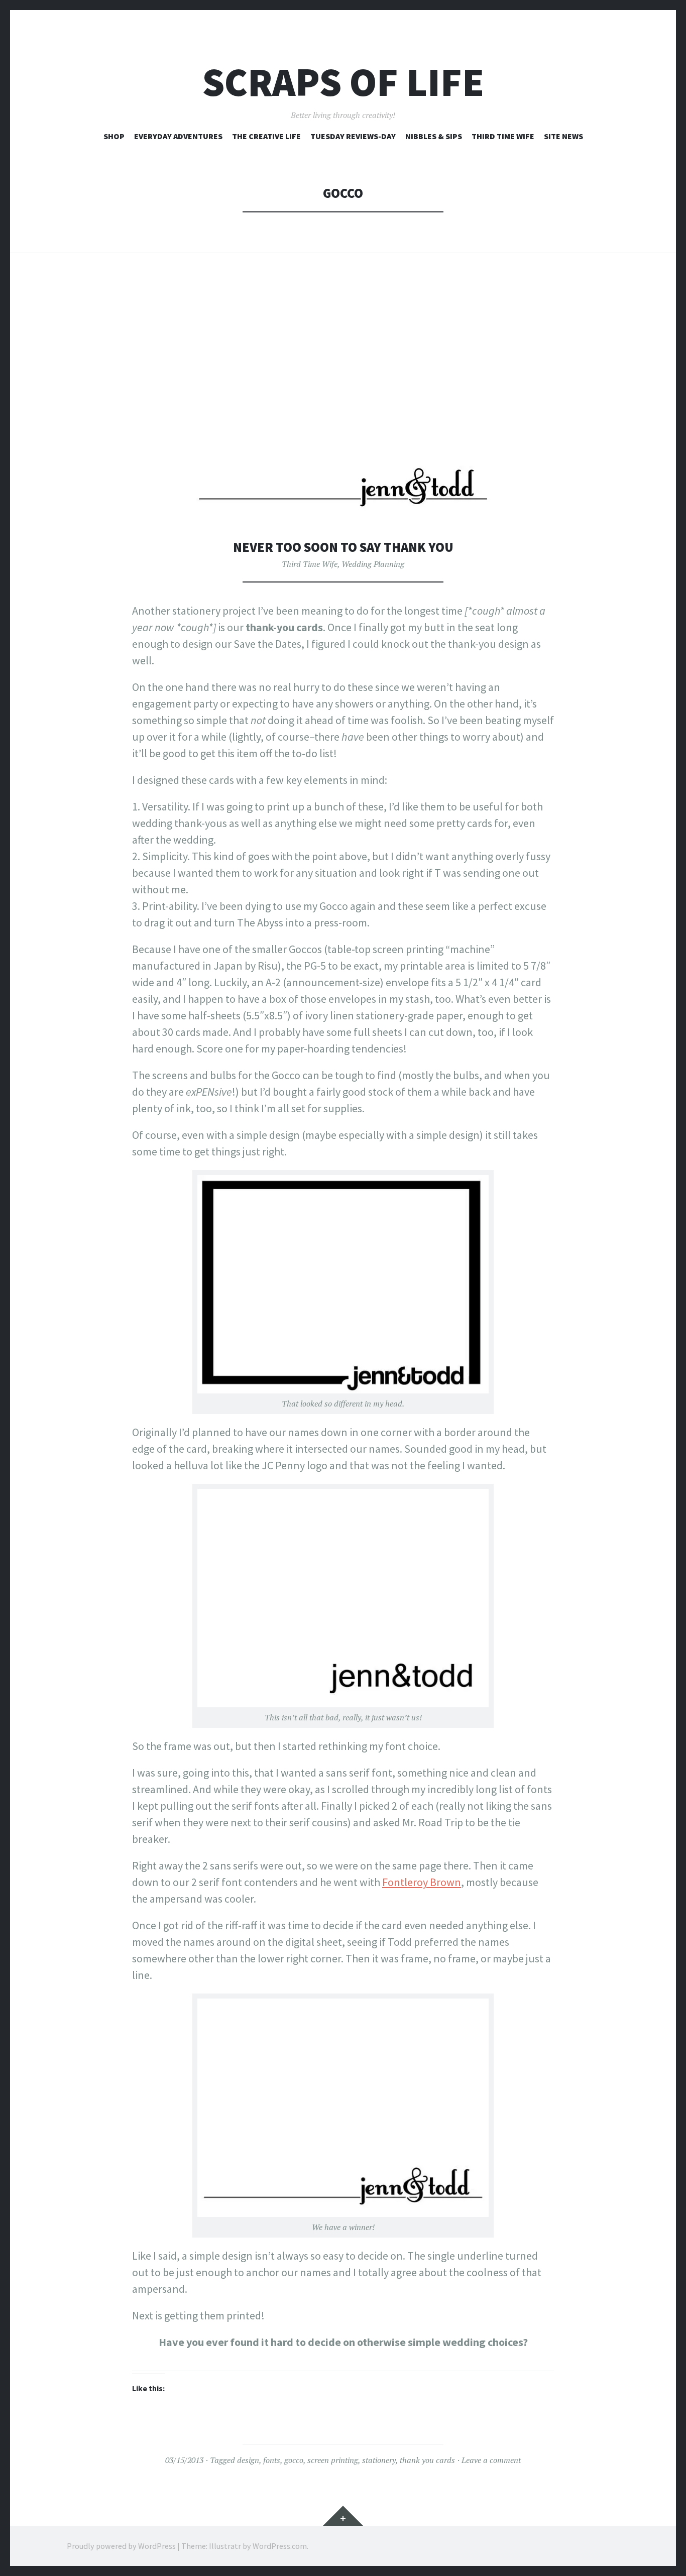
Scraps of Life (343, 82)
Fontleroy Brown (422, 1882)
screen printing (333, 2460)
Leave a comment (491, 2460)
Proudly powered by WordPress (121, 2546)
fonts (272, 2460)
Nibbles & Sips (434, 136)
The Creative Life (266, 136)
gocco (294, 2460)
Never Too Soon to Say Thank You (343, 547)
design (248, 2460)
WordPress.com (280, 2546)
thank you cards (427, 2460)
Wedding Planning (373, 564)
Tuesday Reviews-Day (353, 136)
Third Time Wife (503, 136)
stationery (379, 2460)
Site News (563, 136)
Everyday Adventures (178, 136)
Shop (114, 136)
